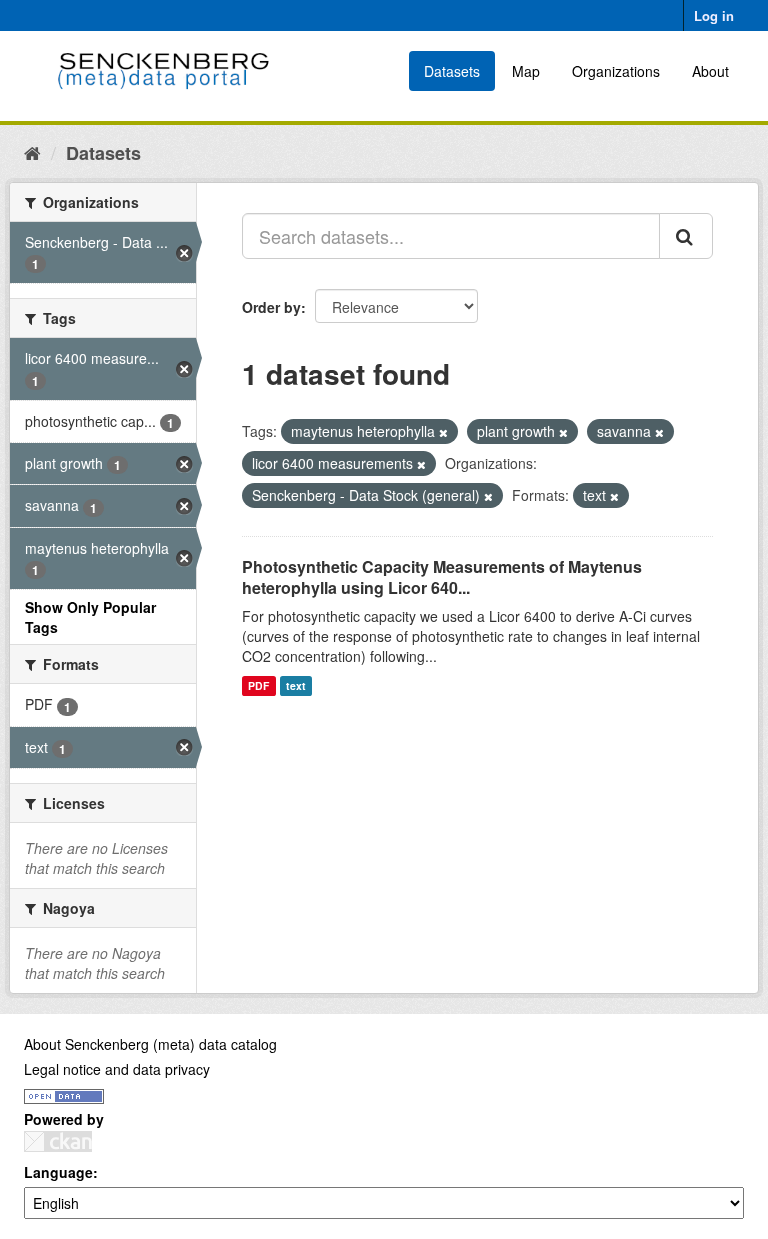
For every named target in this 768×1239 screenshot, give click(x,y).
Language (58, 1172)
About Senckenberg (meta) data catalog (150, 1044)
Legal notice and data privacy (117, 1069)
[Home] (32, 152)
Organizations (616, 71)
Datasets (452, 71)
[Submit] (686, 236)
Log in (714, 15)
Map (526, 71)
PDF (258, 685)
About (710, 71)
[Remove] (443, 432)
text (296, 685)
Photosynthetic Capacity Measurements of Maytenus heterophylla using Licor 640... (442, 577)
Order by (271, 307)
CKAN (58, 1141)
